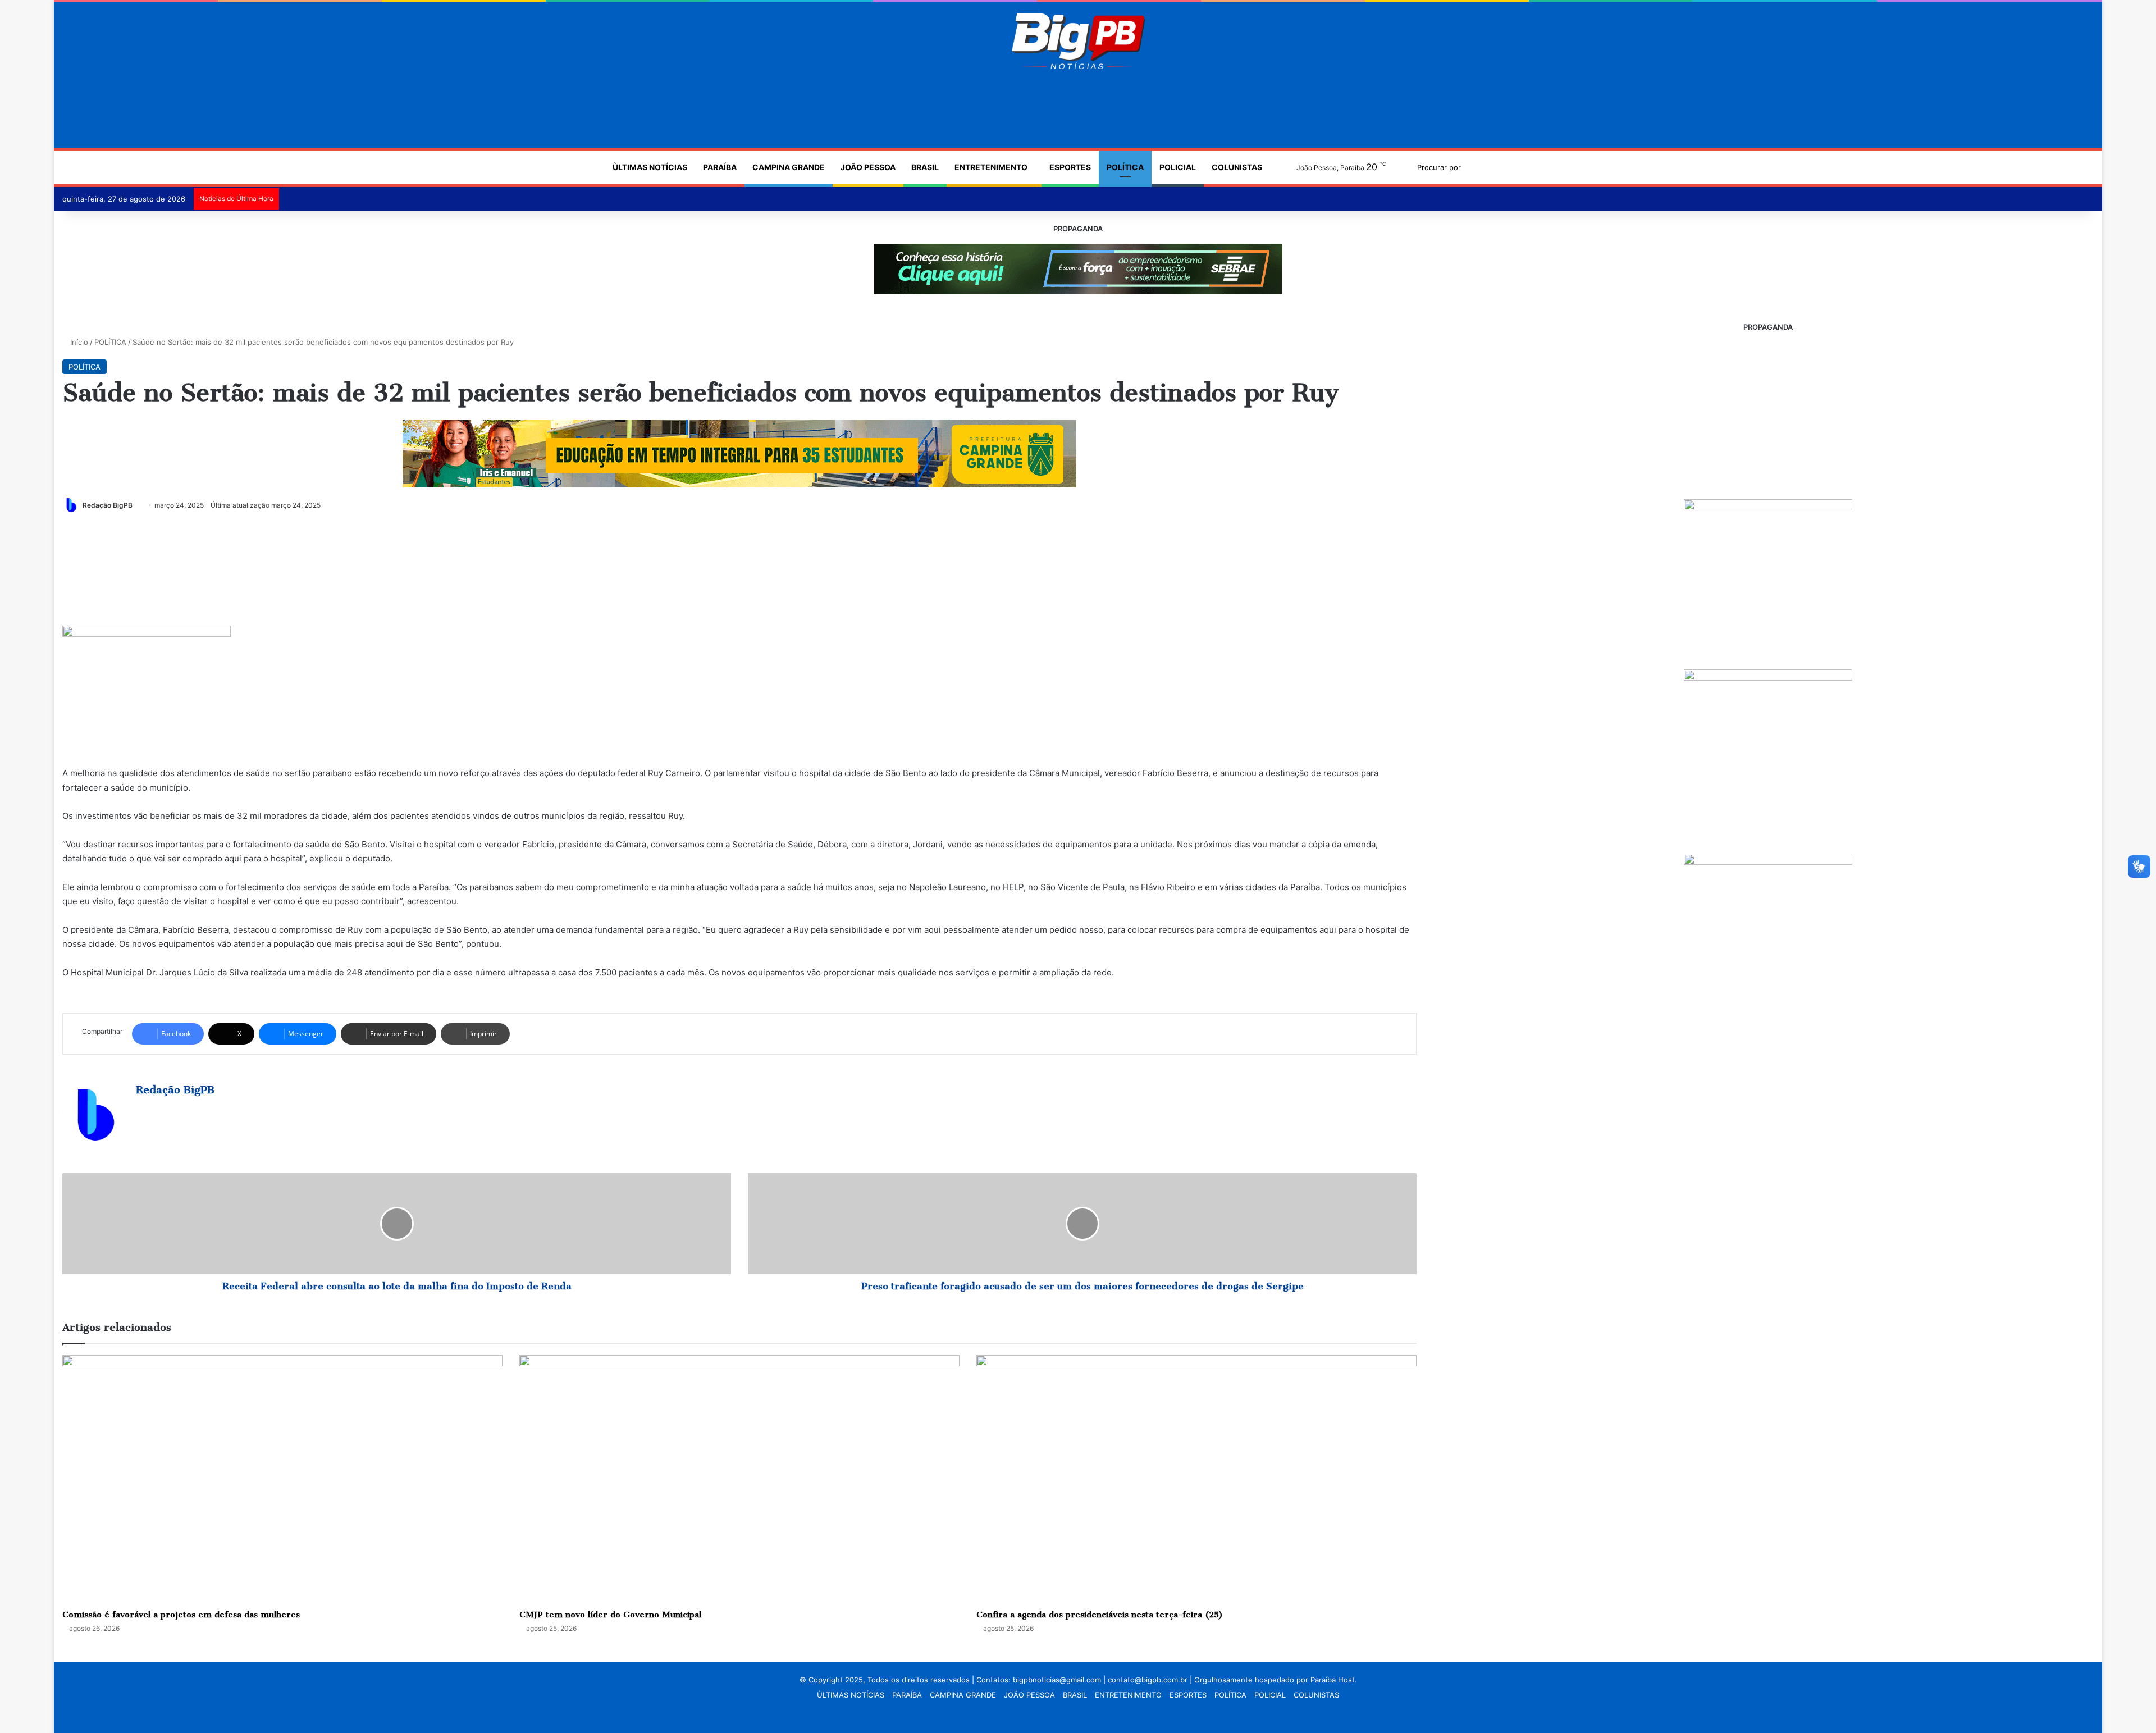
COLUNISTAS (1237, 167)
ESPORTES (1070, 167)
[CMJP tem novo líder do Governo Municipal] (739, 1479)
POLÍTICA (1125, 167)
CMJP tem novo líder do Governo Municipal (610, 1615)
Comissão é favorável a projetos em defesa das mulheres (181, 1615)
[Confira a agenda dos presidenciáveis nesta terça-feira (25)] (1196, 1479)
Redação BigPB (108, 505)
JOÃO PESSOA (868, 167)
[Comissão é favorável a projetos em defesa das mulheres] (282, 1479)
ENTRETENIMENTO (991, 167)
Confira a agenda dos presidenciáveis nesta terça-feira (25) (1100, 1615)
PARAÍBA (720, 167)
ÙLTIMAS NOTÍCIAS (650, 167)
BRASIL (925, 167)
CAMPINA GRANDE (789, 167)
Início (78, 342)
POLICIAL (1178, 167)
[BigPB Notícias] (1078, 41)
